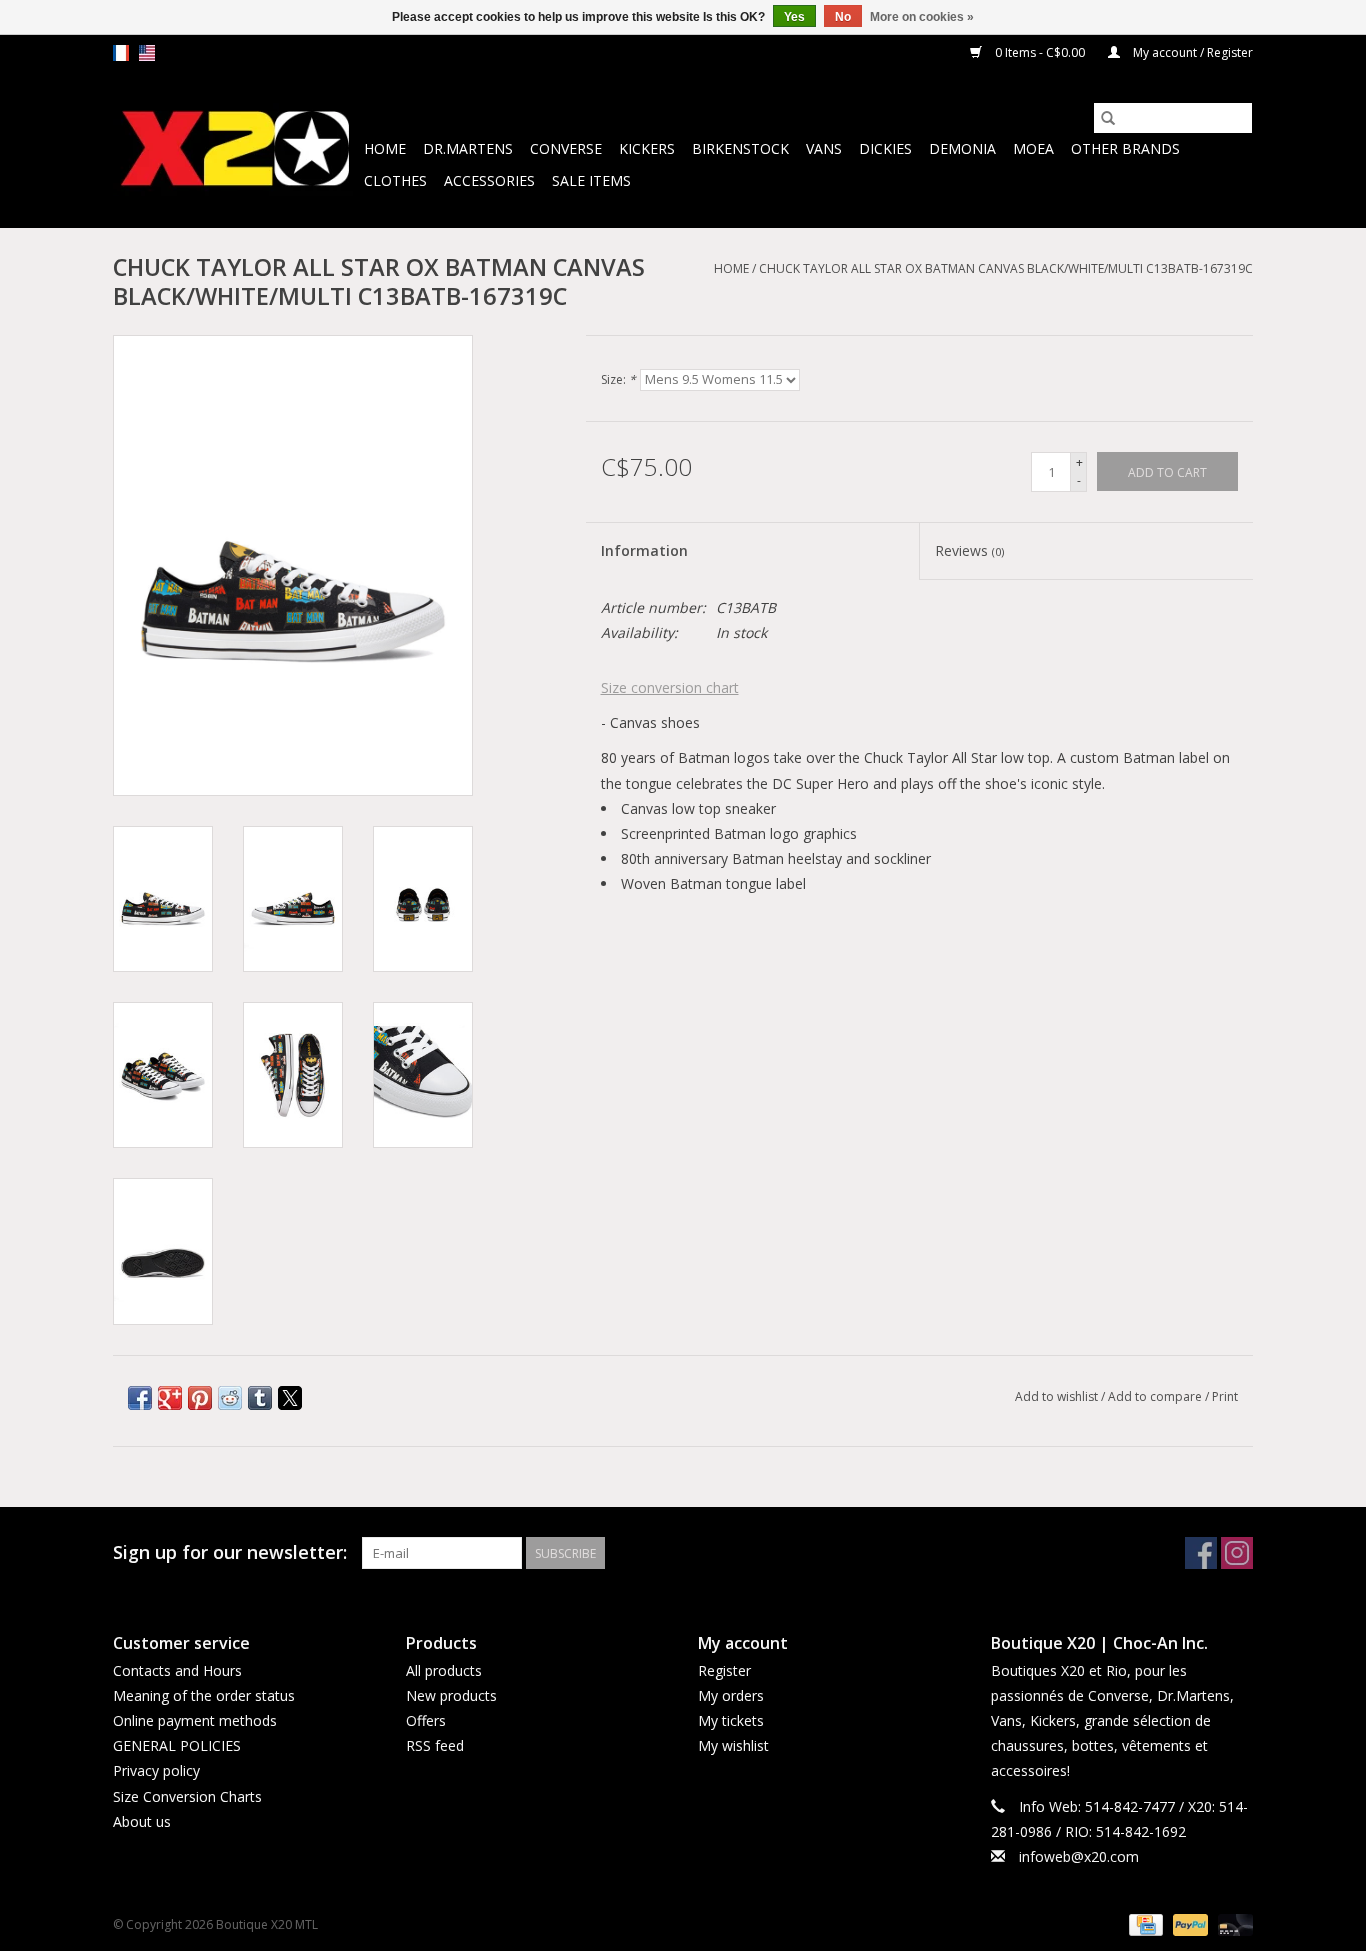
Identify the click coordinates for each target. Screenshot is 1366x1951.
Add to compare (1156, 1396)
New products (451, 1695)
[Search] (1108, 118)
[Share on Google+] (170, 1398)
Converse (566, 148)
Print (1225, 1396)
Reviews (969, 550)
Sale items (591, 180)
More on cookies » (922, 17)
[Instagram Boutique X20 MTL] (1237, 1553)
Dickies (885, 148)
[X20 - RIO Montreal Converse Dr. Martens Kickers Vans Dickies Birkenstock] (235, 149)
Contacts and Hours (177, 1670)
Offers (426, 1720)
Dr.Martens (468, 148)
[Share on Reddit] (230, 1398)
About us (142, 1821)
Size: (618, 379)
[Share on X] (290, 1398)
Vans (824, 148)
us (147, 53)
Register (724, 1670)
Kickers (647, 148)
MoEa (1033, 148)
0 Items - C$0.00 (1040, 52)
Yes (794, 17)
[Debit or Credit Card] (1232, 1923)
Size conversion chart (670, 687)
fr (121, 53)
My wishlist (733, 1745)
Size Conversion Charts (187, 1796)
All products (444, 1670)
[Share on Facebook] (140, 1398)
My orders (731, 1695)
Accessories (489, 180)
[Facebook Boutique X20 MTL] (1201, 1553)
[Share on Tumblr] (260, 1398)
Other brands (1125, 148)
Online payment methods (195, 1720)
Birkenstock (740, 148)
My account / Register (1191, 52)
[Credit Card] (1144, 1923)
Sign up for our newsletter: (230, 1552)
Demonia (962, 148)
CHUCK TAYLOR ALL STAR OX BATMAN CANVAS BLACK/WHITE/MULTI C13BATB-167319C (1006, 268)
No (843, 17)
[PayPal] (1188, 1923)
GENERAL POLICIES (177, 1745)
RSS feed (435, 1745)
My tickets (731, 1720)
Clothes (395, 180)
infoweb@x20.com (1079, 1856)
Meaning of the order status (204, 1695)
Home (385, 148)
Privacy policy (156, 1770)
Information (644, 550)
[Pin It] (200, 1398)
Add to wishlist (1058, 1396)
